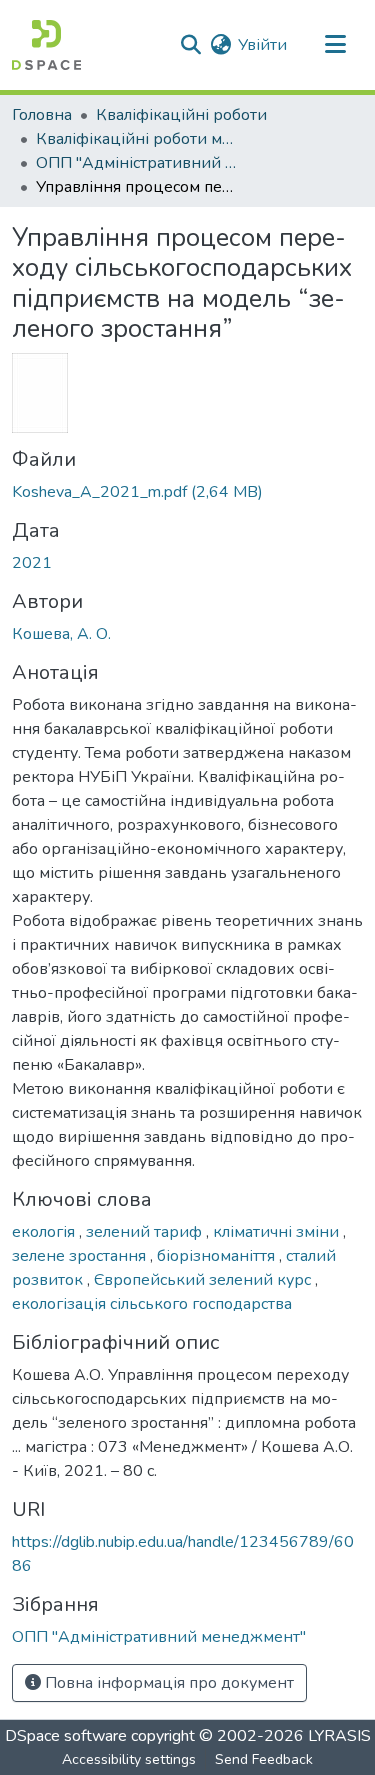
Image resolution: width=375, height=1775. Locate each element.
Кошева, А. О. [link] (61, 634)
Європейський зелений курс (204, 1280)
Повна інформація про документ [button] (167, 1683)
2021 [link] (32, 563)
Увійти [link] (262, 45)
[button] (46, 45)
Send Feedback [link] (264, 1759)
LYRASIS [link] (339, 1736)
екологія (45, 1232)
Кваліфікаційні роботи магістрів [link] (136, 139)
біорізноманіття (218, 1256)
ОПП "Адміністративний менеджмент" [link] (136, 163)
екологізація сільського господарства (152, 1304)
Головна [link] (42, 115)
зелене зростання (81, 1256)
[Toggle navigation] (335, 45)
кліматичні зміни (278, 1232)
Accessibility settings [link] (129, 1759)
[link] (187, 492)
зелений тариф (146, 1232)
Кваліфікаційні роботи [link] (181, 115)
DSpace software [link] (66, 1736)
